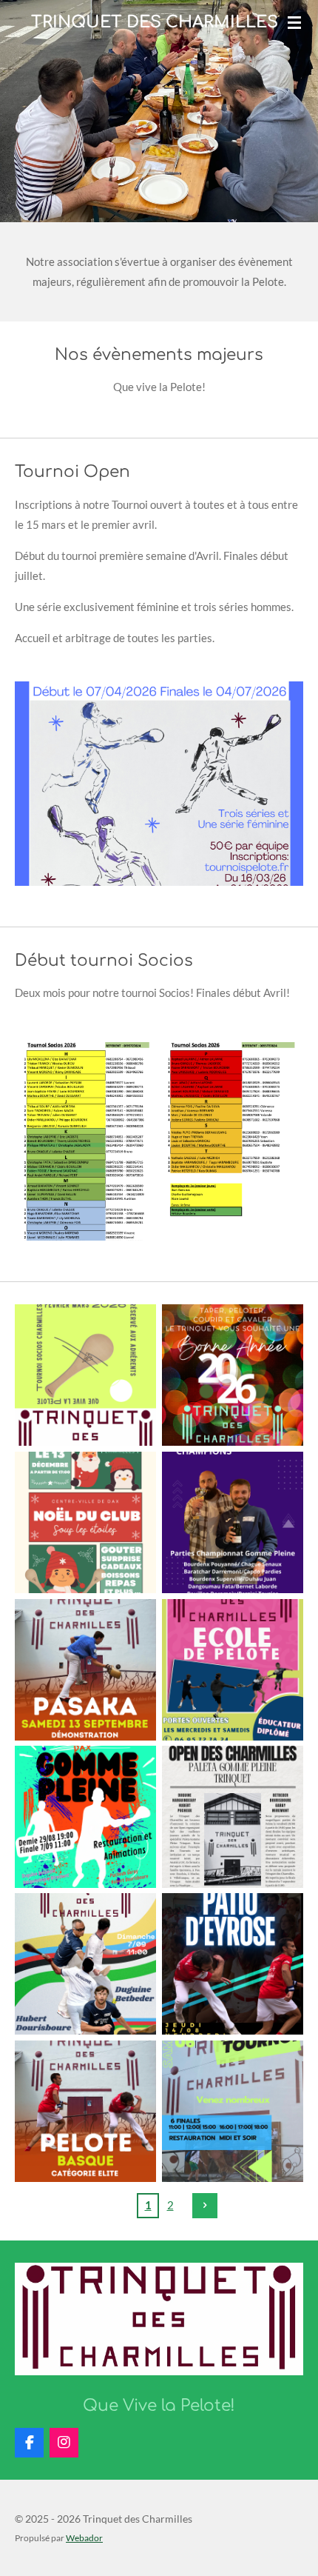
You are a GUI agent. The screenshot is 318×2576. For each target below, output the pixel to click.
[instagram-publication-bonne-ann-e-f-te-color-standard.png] (233, 1375)
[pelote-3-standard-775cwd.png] (85, 1670)
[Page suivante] (205, 2206)
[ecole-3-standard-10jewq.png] (233, 1670)
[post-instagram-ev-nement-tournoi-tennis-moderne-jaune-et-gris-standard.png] (85, 1375)
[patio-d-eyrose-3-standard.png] (233, 1964)
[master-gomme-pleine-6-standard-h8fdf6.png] (85, 1817)
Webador (84, 2537)
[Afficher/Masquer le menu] (294, 22)
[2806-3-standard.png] (233, 2111)
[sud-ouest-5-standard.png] (233, 1817)
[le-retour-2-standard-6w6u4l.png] (233, 1522)
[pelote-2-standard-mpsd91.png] (85, 2111)
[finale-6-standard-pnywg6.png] (85, 1964)
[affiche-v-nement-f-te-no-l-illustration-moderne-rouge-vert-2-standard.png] (85, 1522)
